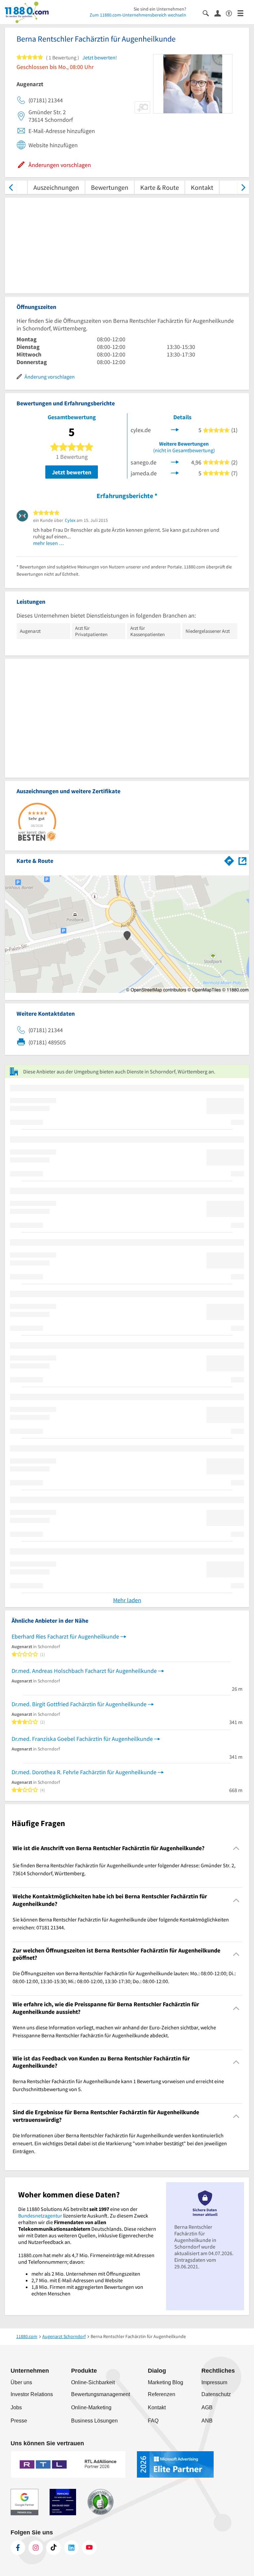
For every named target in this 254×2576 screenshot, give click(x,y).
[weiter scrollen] (243, 187)
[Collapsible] (236, 1848)
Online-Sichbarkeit (93, 2382)
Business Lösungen (94, 2421)
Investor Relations (32, 2394)
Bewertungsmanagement (101, 2394)
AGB (207, 2407)
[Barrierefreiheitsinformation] (232, 13)
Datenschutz (216, 2394)
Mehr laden (127, 1600)
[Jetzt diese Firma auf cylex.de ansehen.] (175, 429)
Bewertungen (110, 187)
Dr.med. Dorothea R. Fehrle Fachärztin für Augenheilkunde (84, 1772)
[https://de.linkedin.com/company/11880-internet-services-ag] (71, 2548)
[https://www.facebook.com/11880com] (18, 2548)
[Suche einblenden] (209, 13)
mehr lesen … (49, 543)
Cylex (70, 520)
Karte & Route (160, 187)
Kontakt (202, 187)
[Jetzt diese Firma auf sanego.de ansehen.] (175, 462)
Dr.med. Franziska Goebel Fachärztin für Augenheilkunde (82, 1739)
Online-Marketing (91, 2407)
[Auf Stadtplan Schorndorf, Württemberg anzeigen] (242, 860)
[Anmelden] (220, 13)
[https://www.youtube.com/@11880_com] (89, 2548)
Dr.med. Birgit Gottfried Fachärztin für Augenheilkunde (79, 1704)
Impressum (214, 2382)
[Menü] (243, 13)
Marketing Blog (166, 2382)
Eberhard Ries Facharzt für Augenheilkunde (65, 1636)
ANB (207, 2421)
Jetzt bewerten (72, 472)
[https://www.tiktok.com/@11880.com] (54, 2548)
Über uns (21, 2382)
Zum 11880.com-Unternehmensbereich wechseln (138, 15)
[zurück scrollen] (11, 187)
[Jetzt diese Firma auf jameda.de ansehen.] (175, 473)
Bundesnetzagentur (40, 2216)
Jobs (16, 2407)
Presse (19, 2421)
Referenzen (162, 2394)
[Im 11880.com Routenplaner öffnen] (229, 860)
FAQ (153, 2421)
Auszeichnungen (56, 187)
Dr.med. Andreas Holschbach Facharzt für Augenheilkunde (84, 1671)
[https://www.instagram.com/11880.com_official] (36, 2548)
